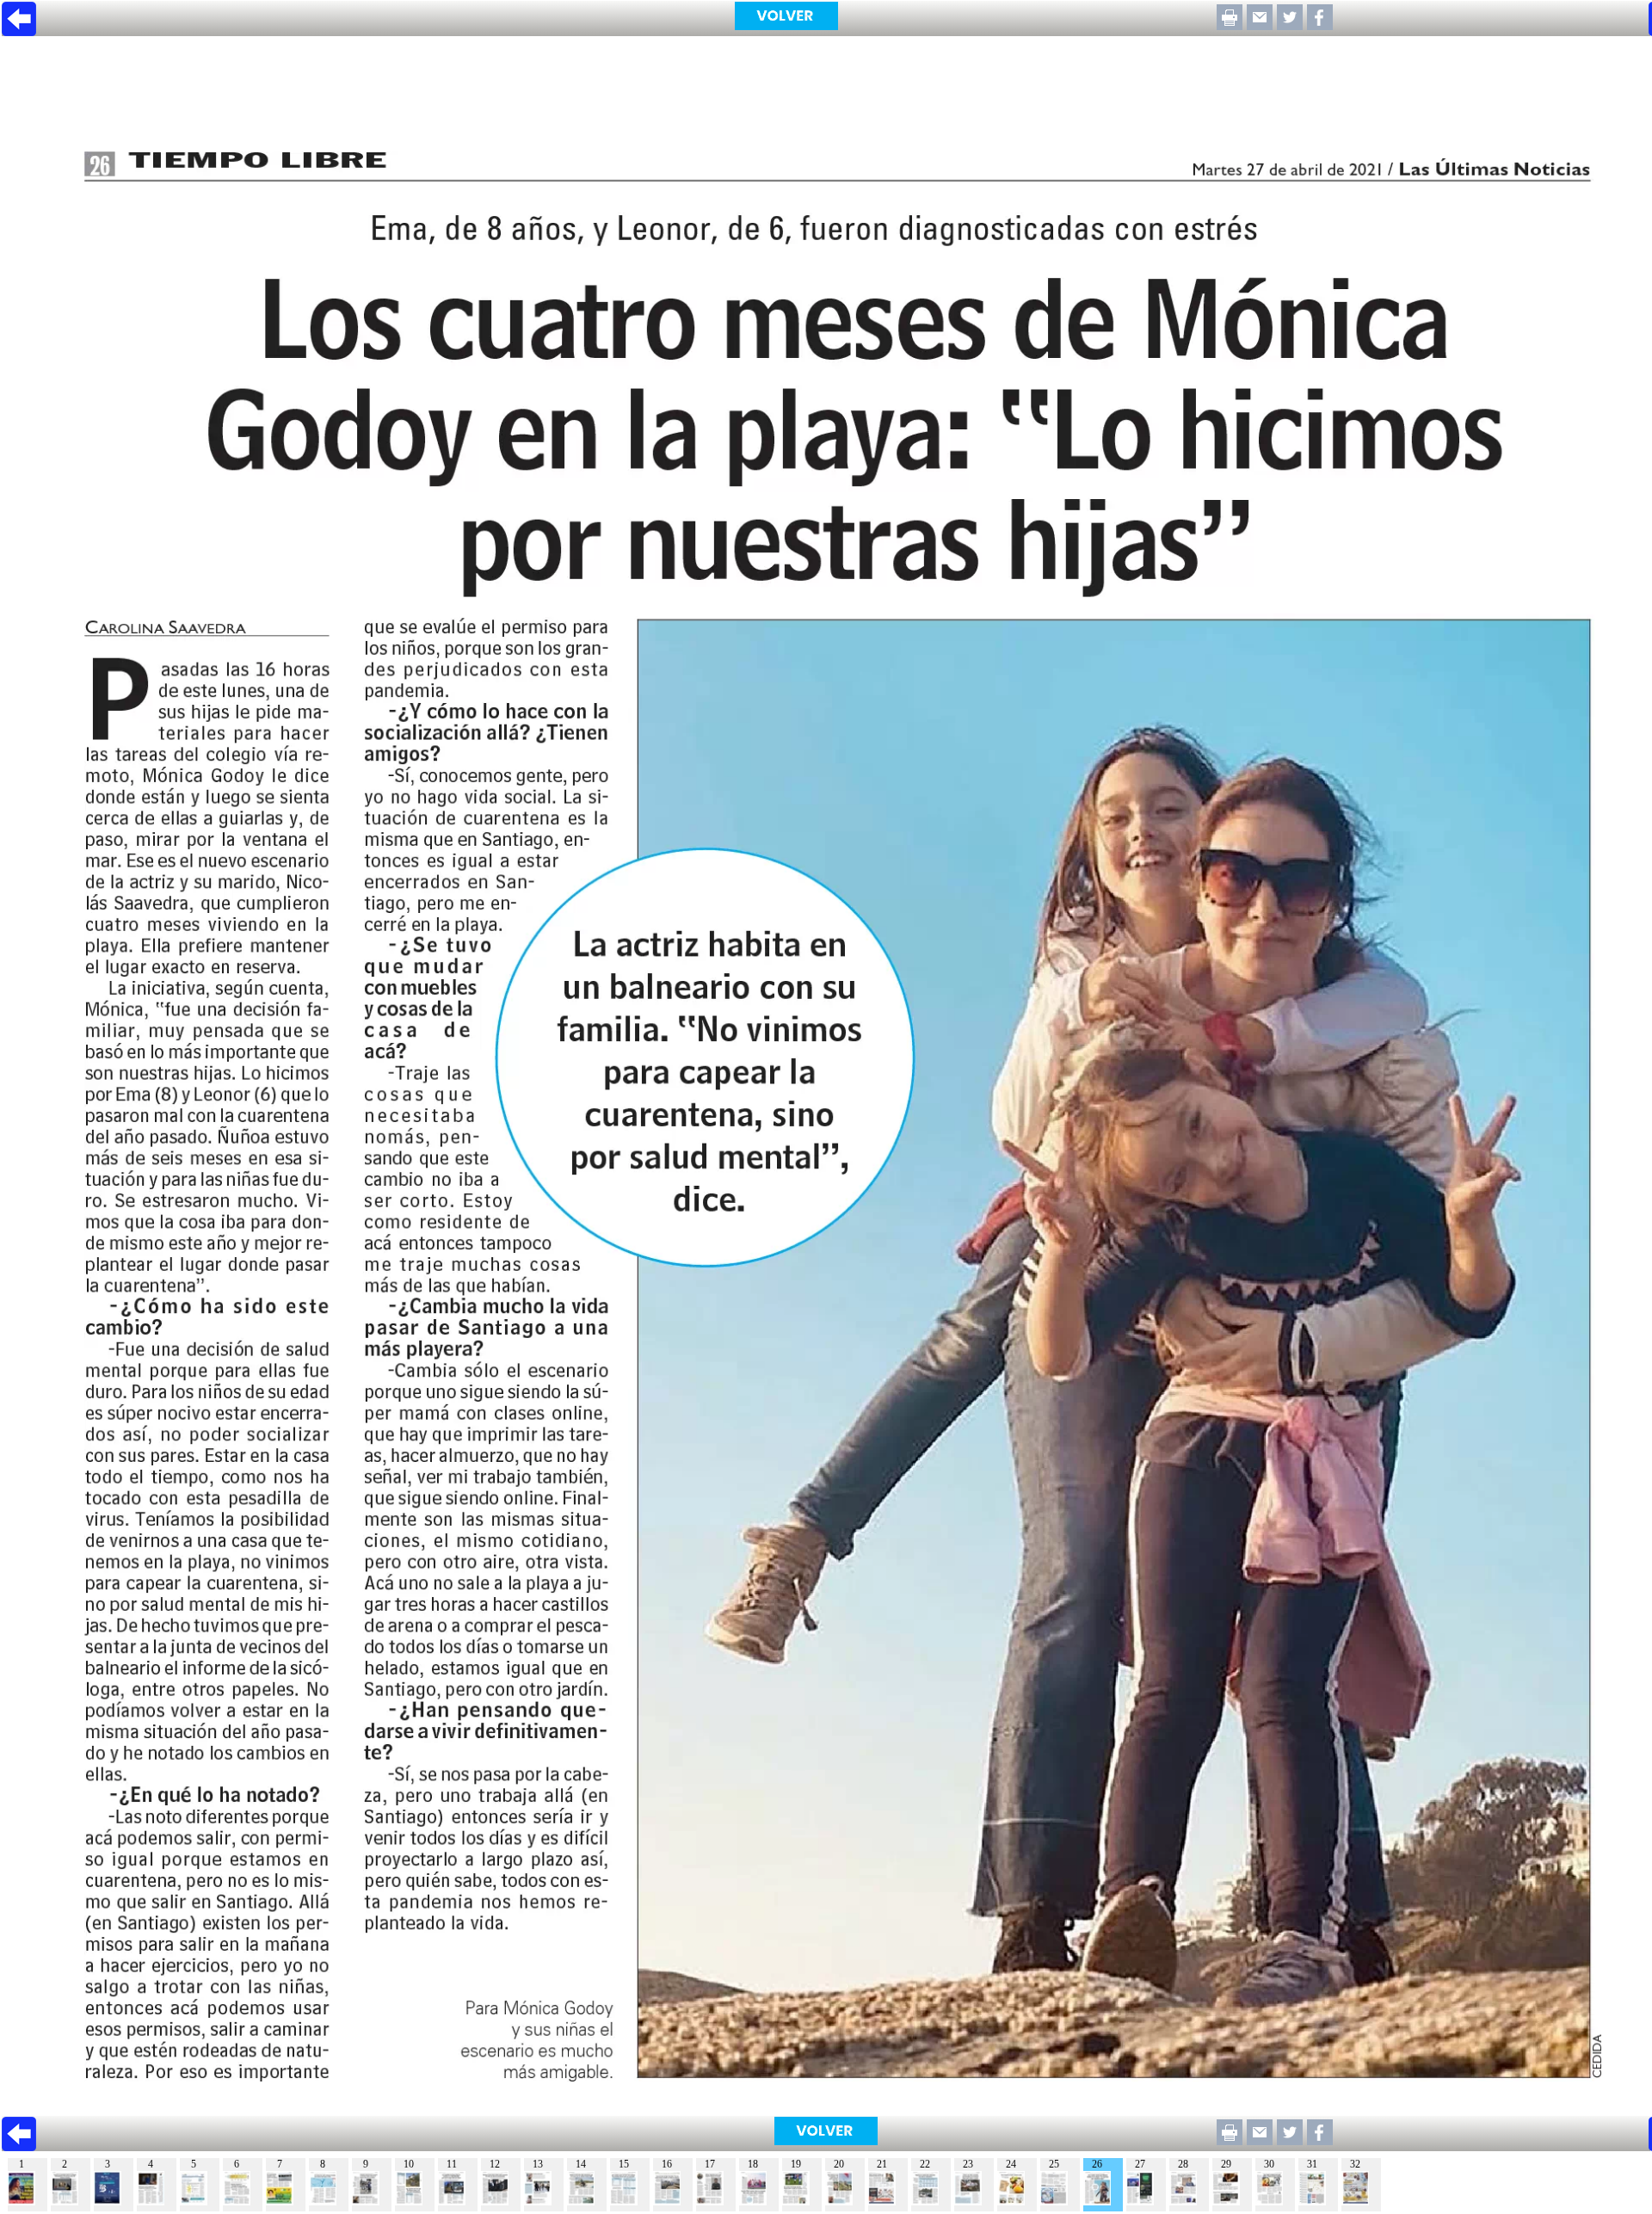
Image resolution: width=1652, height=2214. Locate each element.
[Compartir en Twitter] (1290, 25)
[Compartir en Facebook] (1320, 25)
